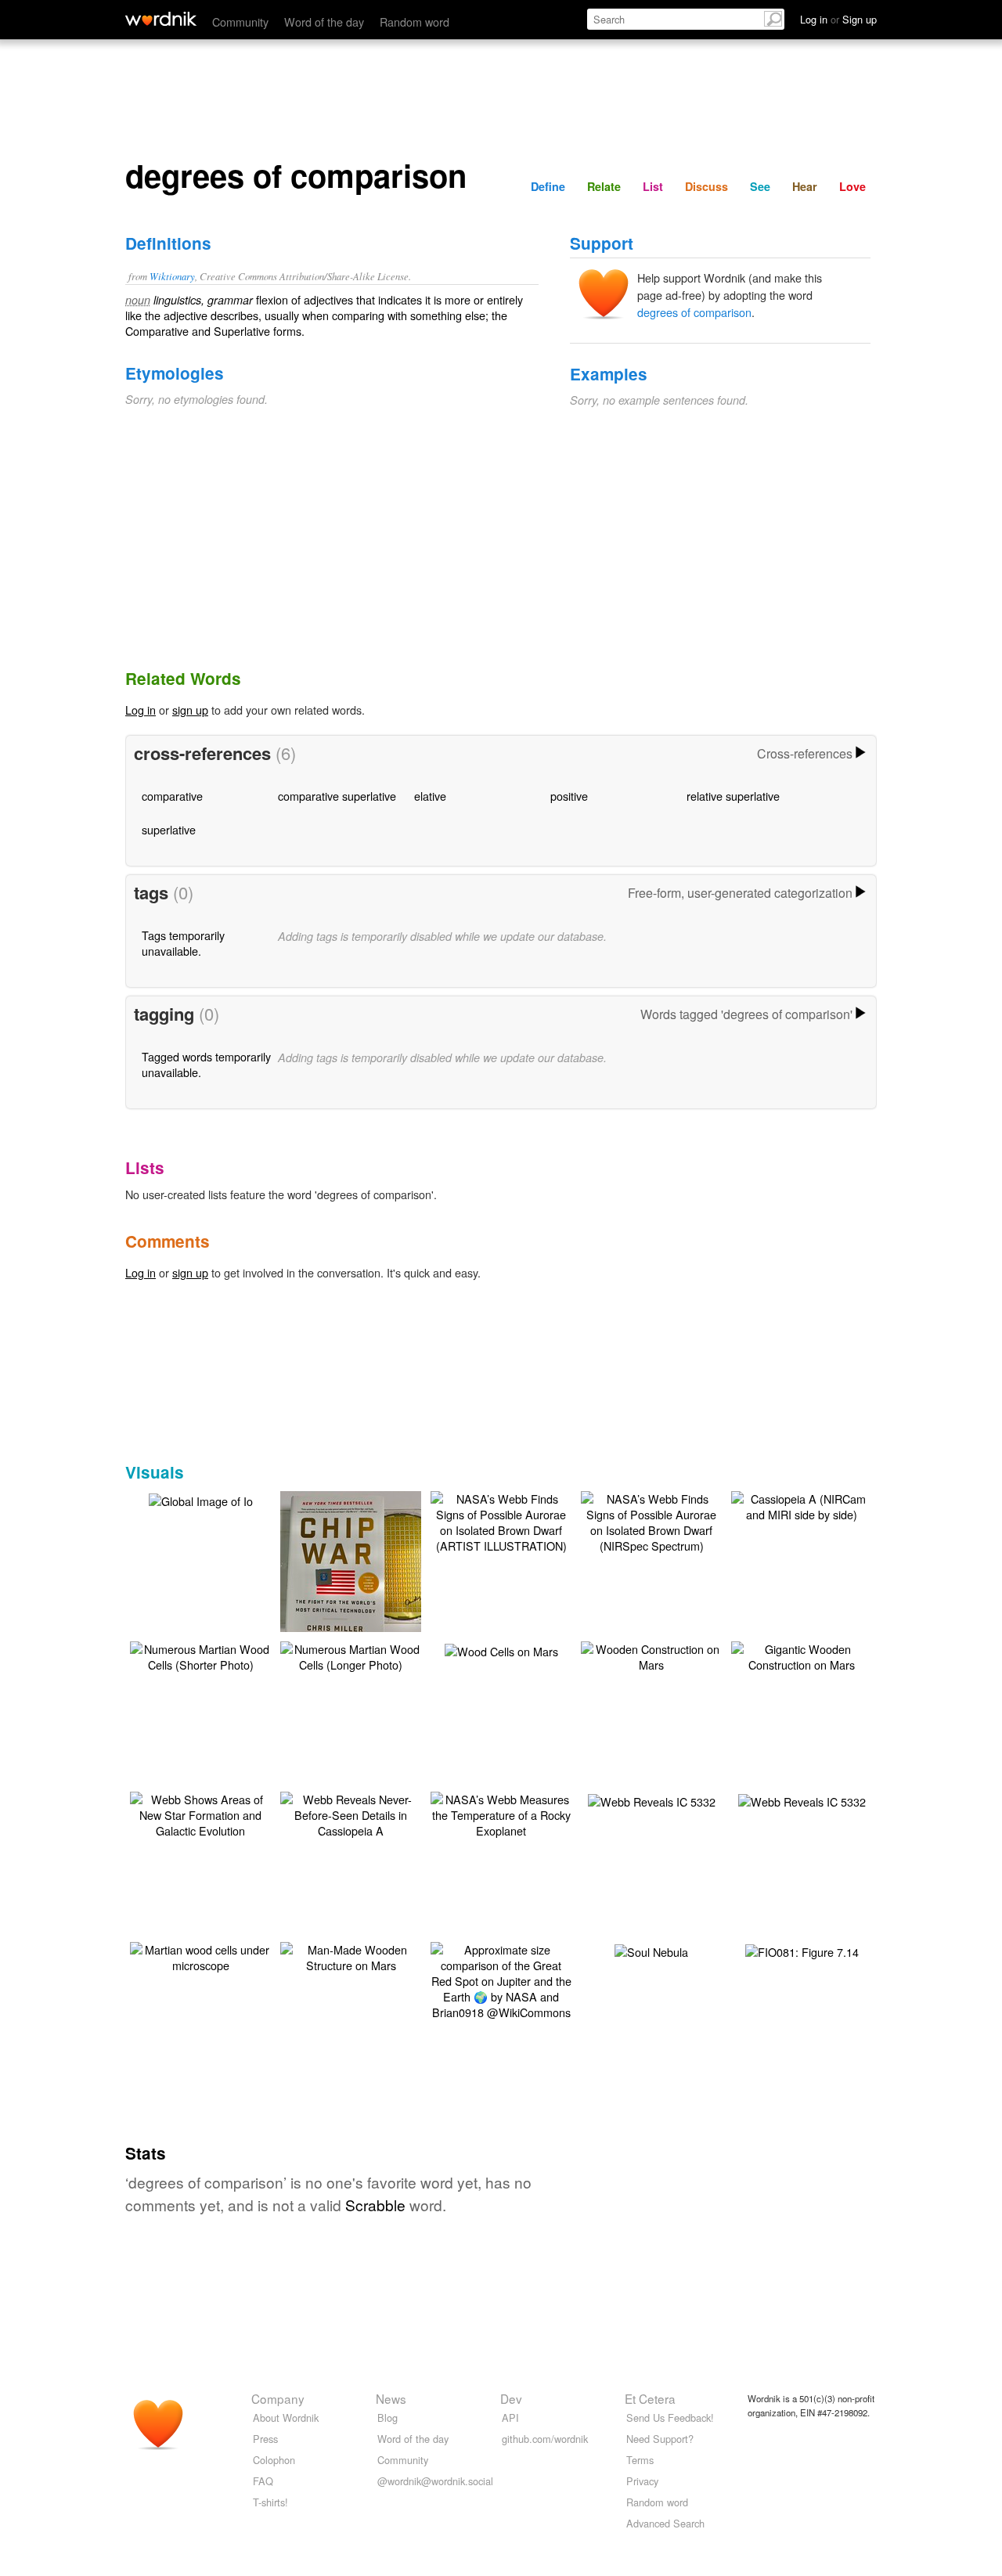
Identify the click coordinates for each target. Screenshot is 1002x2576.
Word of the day (324, 22)
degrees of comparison (694, 312)
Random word (414, 22)
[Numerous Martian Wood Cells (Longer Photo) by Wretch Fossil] (351, 1655)
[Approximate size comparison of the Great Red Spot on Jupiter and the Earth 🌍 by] (501, 1979)
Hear (805, 186)
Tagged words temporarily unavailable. (206, 1064)
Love (852, 186)
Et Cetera (650, 2398)
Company (278, 2398)
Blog (387, 2417)
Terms (640, 2460)
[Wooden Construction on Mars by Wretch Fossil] (651, 1655)
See (760, 186)
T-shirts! (270, 2502)
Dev (511, 2398)
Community (240, 22)
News (391, 2398)
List (653, 186)
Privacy (642, 2481)
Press (265, 2439)
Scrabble (375, 2205)
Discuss (706, 186)
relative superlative (733, 796)
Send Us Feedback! (670, 2417)
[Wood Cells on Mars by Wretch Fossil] (501, 1650)
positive (569, 796)
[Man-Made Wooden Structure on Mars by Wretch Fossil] (351, 1956)
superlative (169, 829)
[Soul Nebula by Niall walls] (651, 1950)
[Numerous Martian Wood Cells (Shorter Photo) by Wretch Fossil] (200, 1655)
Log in (141, 710)
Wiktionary (172, 276)
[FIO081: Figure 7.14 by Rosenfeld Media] (802, 1950)
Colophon (274, 2460)
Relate (604, 186)
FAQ (263, 2481)
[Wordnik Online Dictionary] (161, 19)
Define (548, 186)
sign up (190, 710)
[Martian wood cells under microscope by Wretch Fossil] (200, 1956)
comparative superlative (337, 796)
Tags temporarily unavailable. (183, 943)
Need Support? (660, 2439)
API (510, 2417)
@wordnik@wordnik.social (435, 2481)
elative (430, 796)
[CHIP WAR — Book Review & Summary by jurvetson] (374, 1564)
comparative (172, 796)
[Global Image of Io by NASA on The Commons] (201, 1499)
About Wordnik (286, 2417)
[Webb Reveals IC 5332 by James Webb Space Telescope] (652, 1800)
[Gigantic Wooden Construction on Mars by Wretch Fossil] (802, 1655)
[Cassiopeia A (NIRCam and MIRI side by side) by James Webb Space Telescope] (802, 1505)
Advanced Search (665, 2523)
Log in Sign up (838, 19)
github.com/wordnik (545, 2439)
